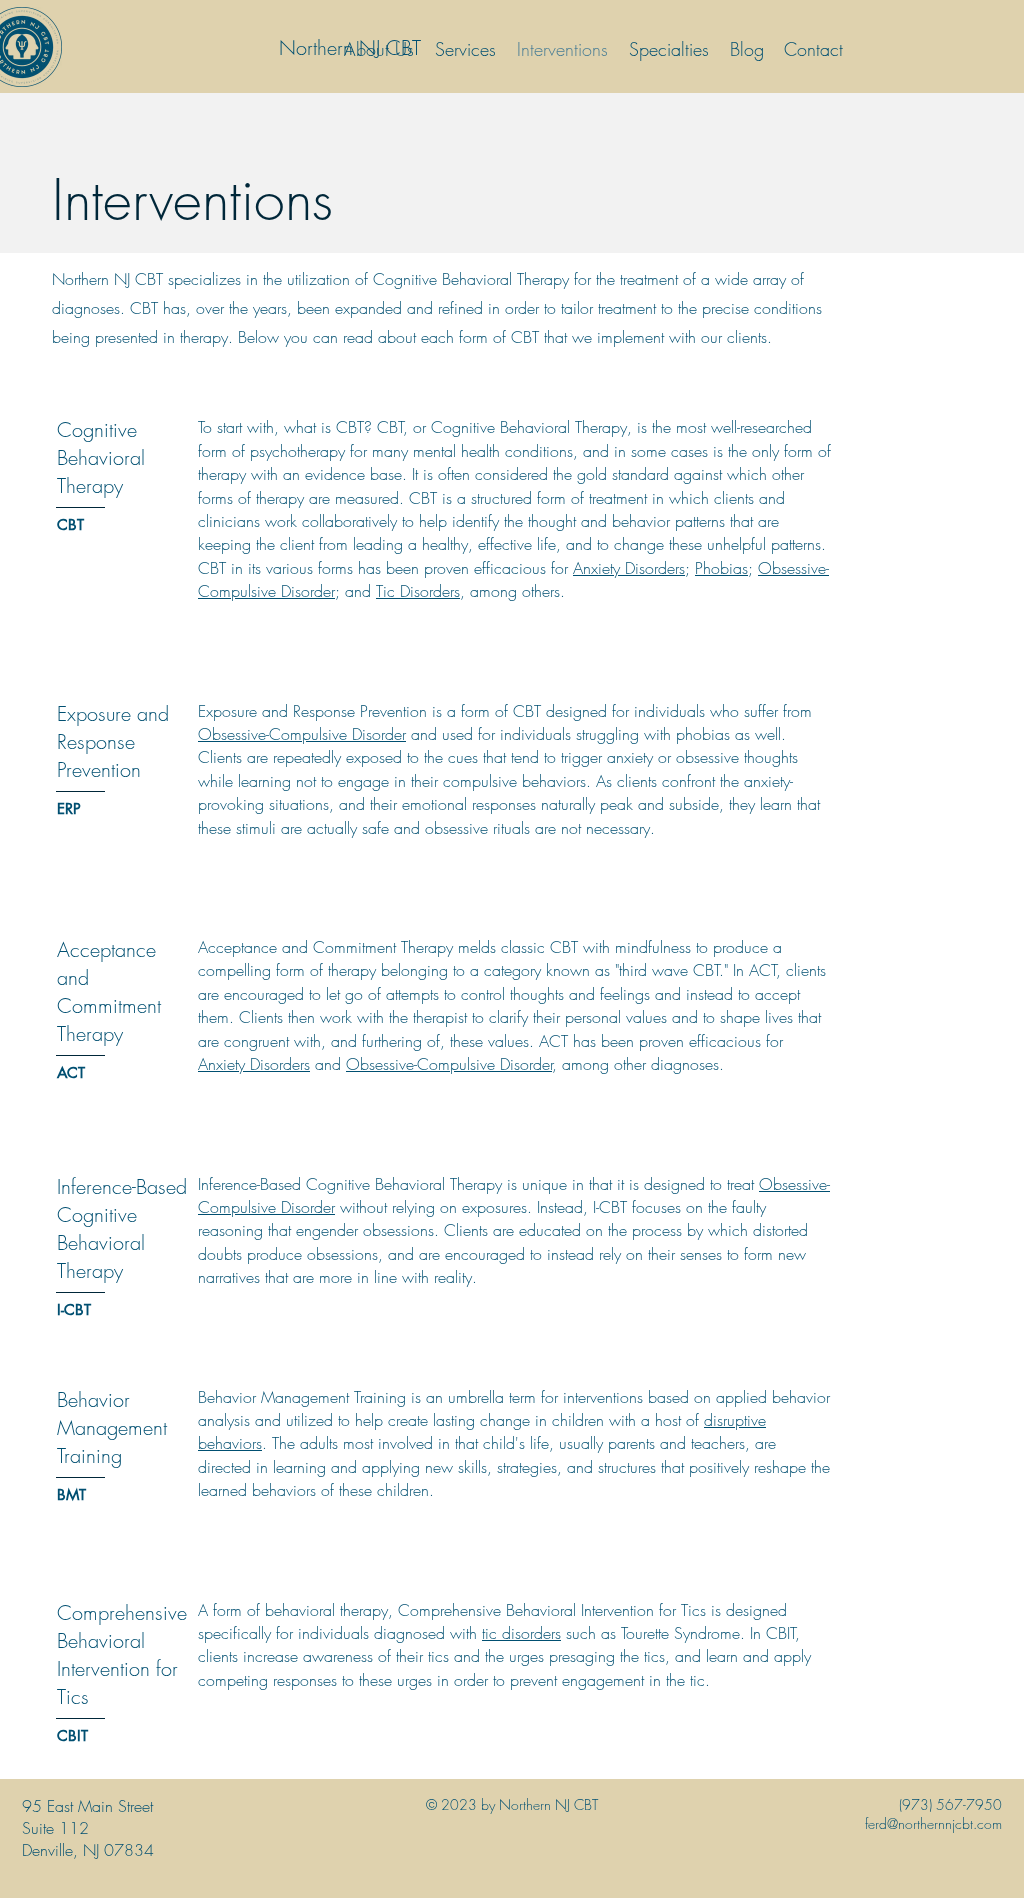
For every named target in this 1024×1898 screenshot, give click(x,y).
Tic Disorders (418, 591)
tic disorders (521, 1633)
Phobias (721, 568)
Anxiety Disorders (629, 568)
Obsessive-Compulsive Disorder (302, 734)
